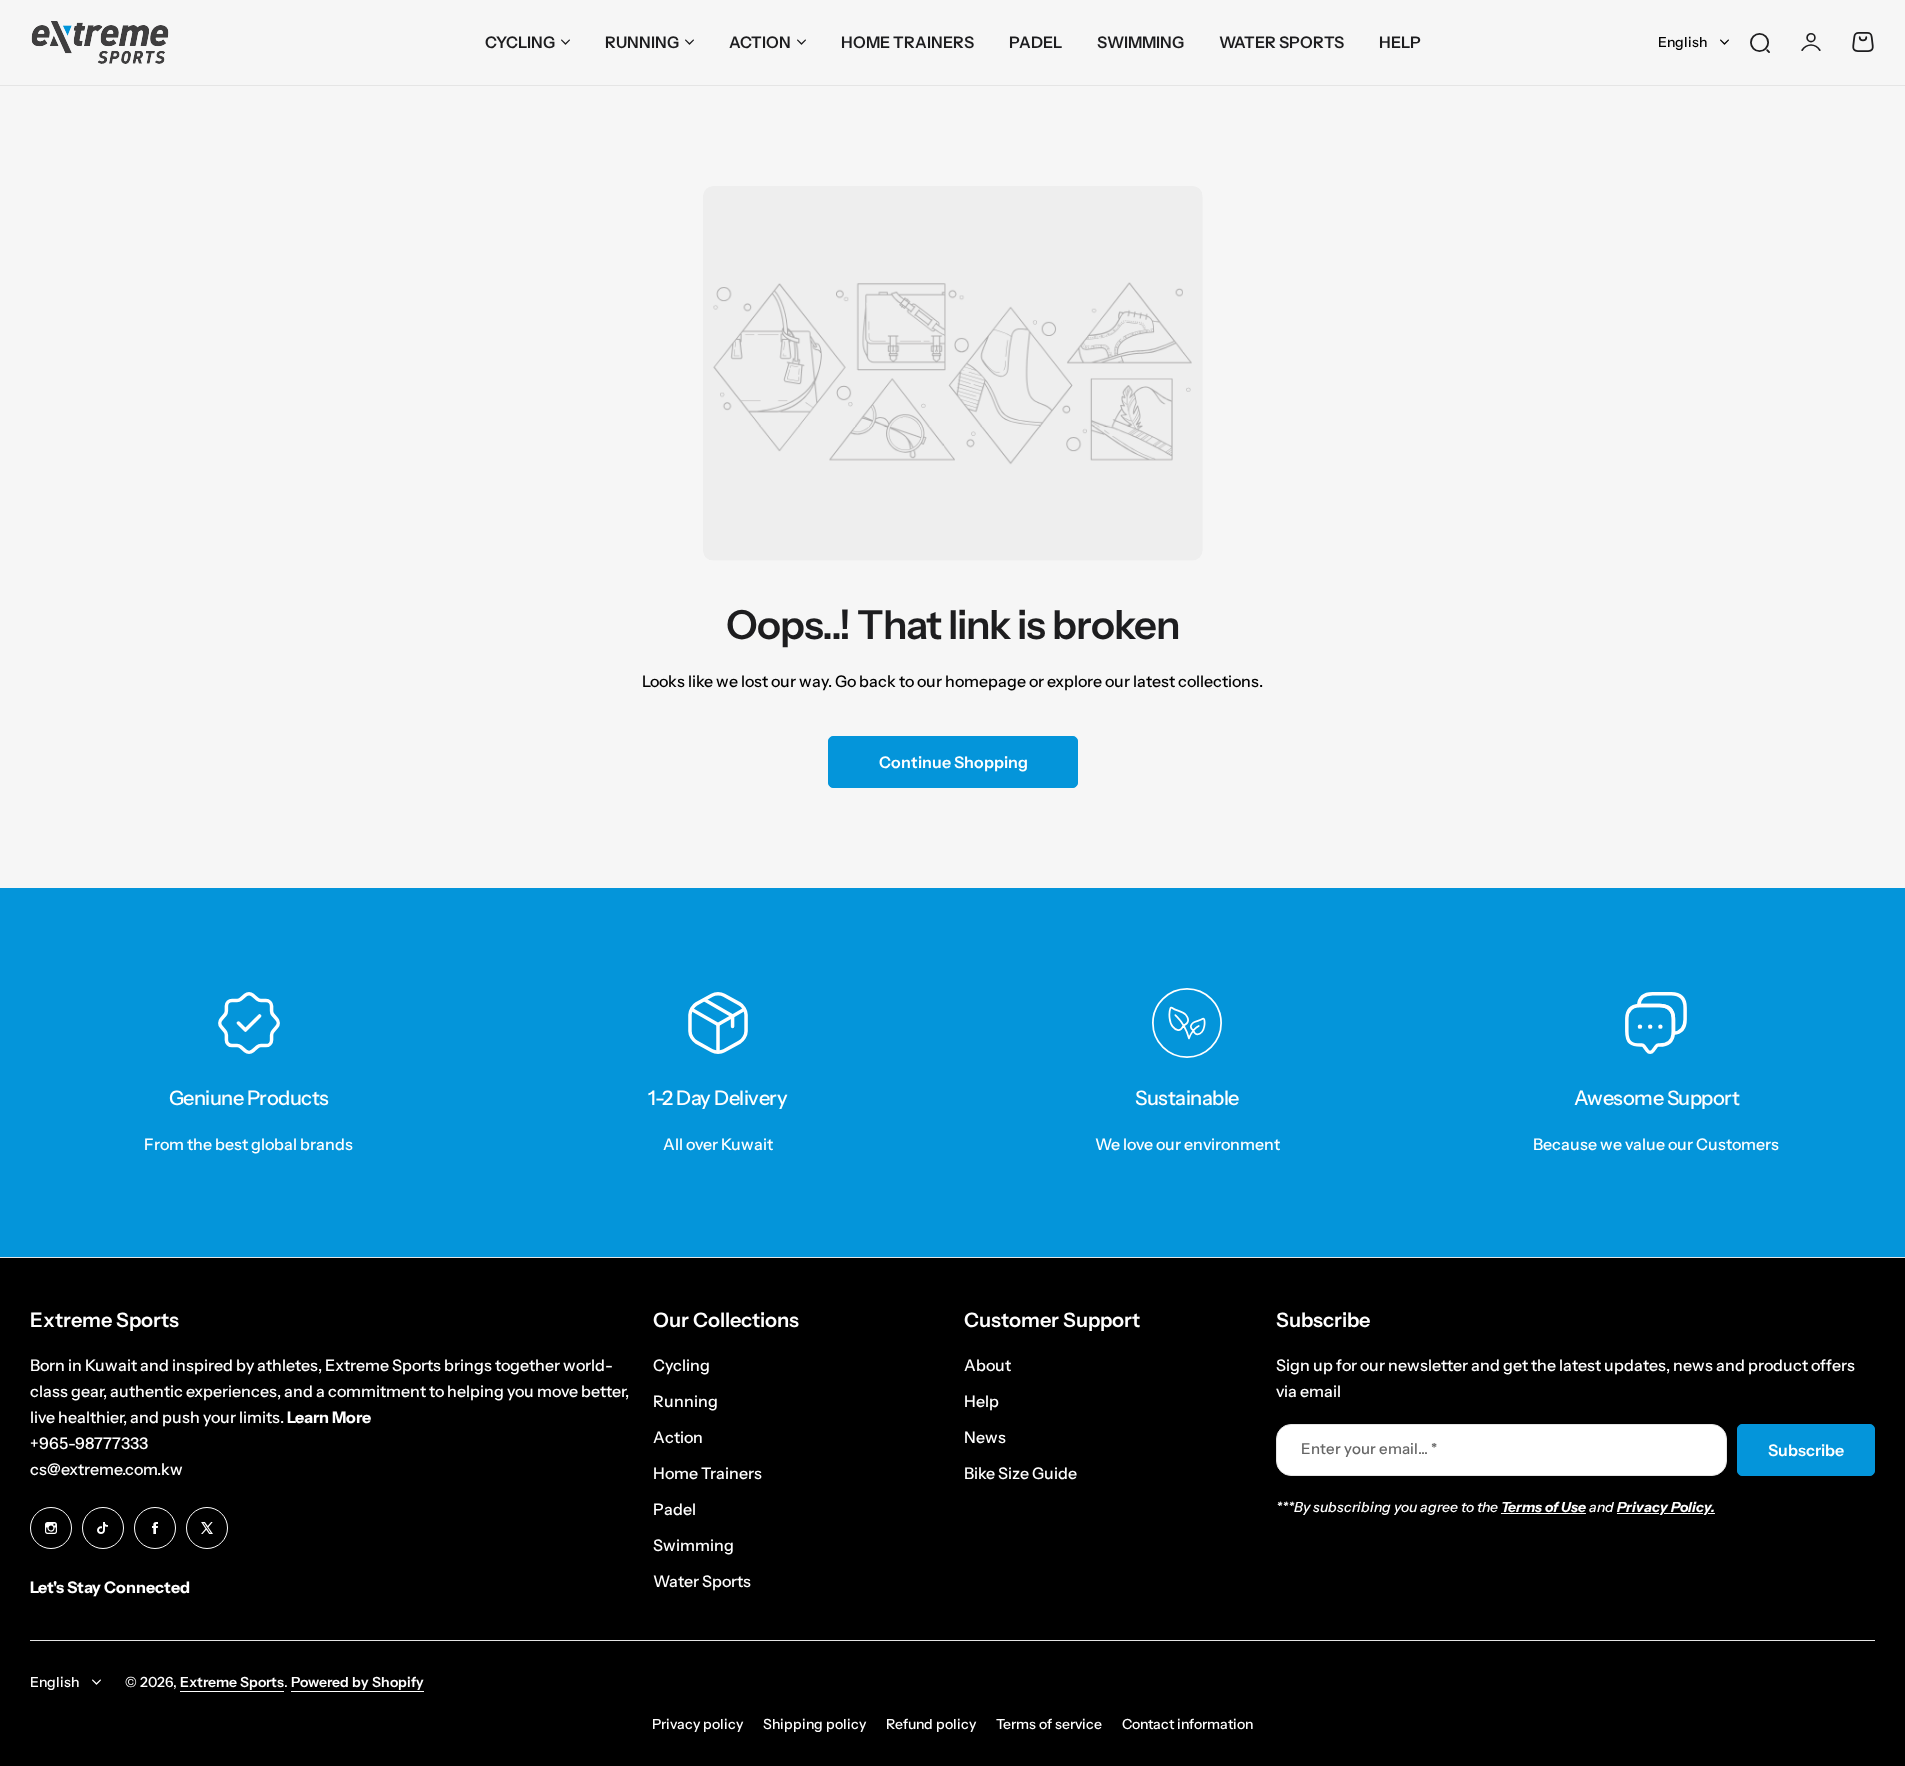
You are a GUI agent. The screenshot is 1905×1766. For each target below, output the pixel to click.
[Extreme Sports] (100, 42)
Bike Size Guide (1020, 1473)
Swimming (693, 1545)
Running (642, 42)
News (985, 1437)
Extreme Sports (232, 1682)
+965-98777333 (89, 1443)
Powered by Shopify (357, 1682)
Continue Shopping (952, 762)
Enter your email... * (1369, 1448)
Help (981, 1401)
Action (760, 42)
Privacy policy (697, 1724)
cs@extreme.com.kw (106, 1469)
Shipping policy (814, 1724)
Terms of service (1049, 1724)
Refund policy (931, 1724)
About (987, 1365)
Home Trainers (707, 1473)
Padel (674, 1509)
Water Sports (702, 1581)
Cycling (520, 42)
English (1682, 42)
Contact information (1187, 1724)
